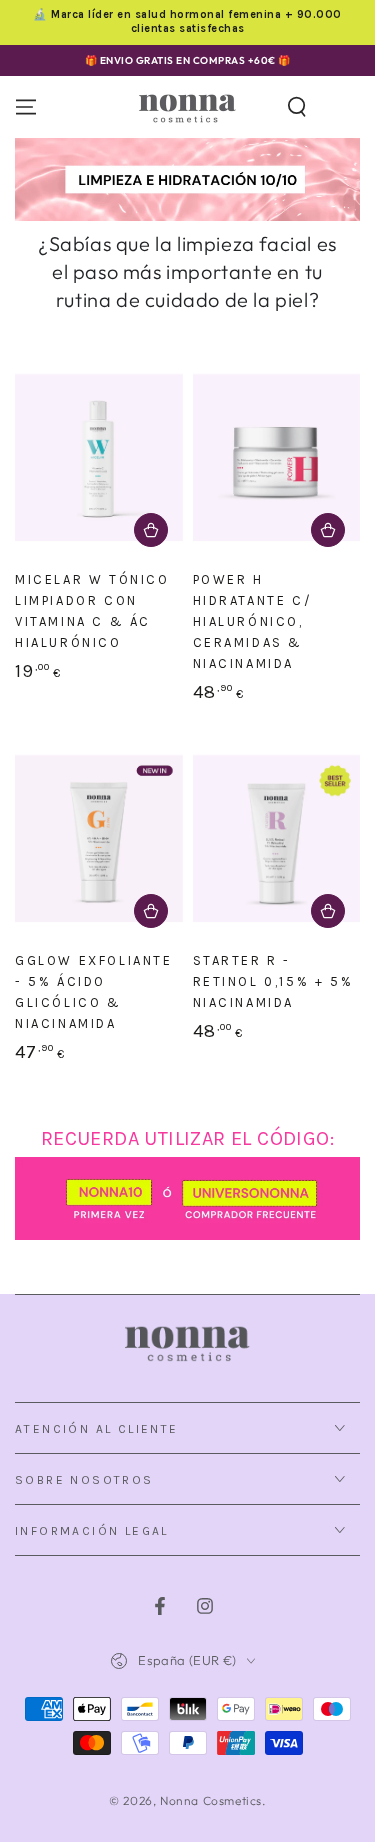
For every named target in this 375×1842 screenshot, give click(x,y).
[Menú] (26, 107)
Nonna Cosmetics (211, 1800)
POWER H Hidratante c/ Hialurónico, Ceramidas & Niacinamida (253, 621)
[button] (297, 107)
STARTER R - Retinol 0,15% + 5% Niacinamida (273, 981)
